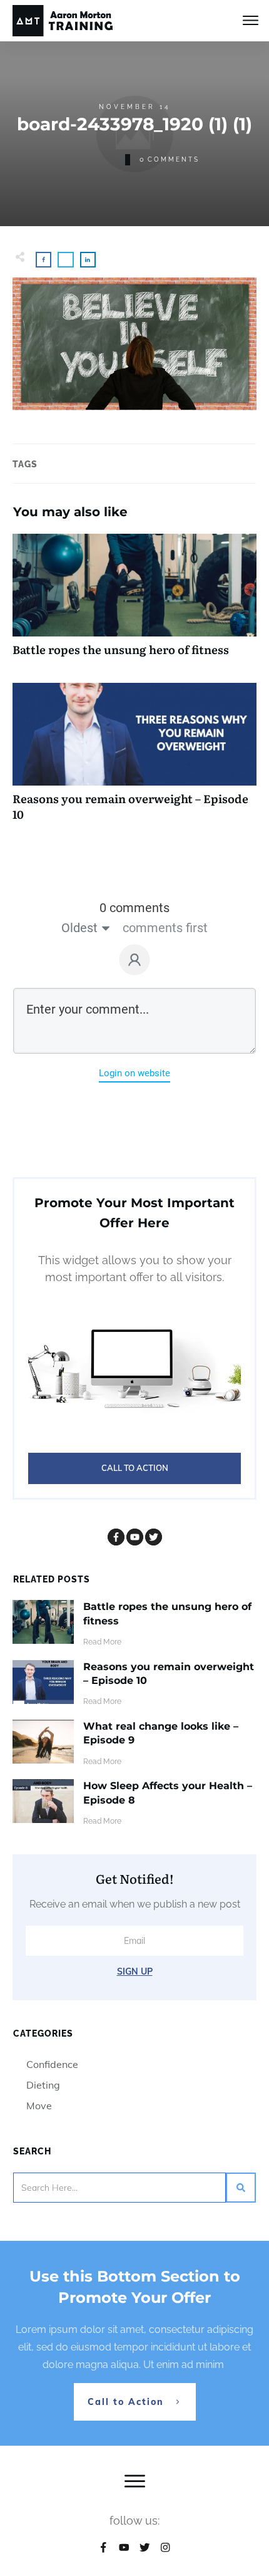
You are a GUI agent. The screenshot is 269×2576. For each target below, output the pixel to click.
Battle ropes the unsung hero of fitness (134, 602)
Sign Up (135, 1971)
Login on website (134, 1073)
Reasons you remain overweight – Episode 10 (134, 759)
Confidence (52, 2064)
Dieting (43, 2085)
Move (39, 2106)
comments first (165, 928)
